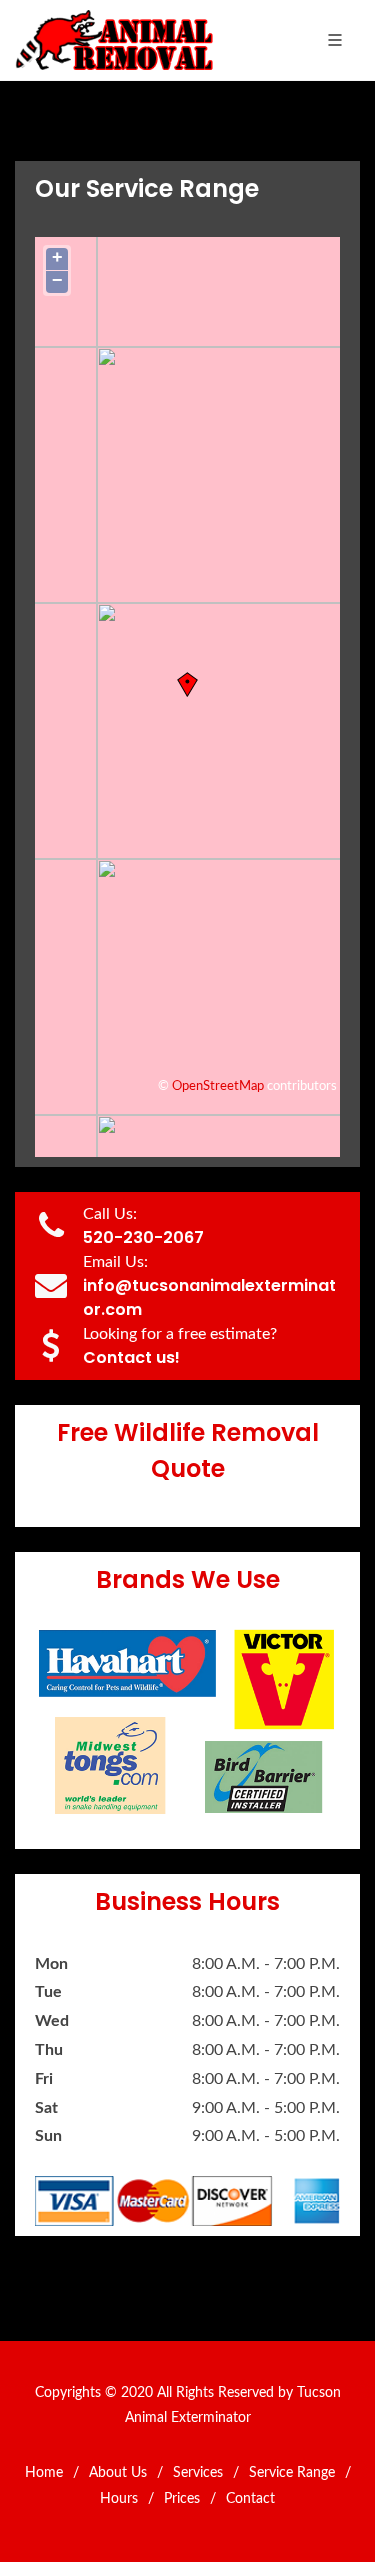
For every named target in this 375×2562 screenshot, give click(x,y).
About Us (118, 2473)
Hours (119, 2499)
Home (44, 2473)
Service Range (292, 2473)
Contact (250, 2499)
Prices (182, 2499)
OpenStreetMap (218, 1086)
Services (198, 2473)
